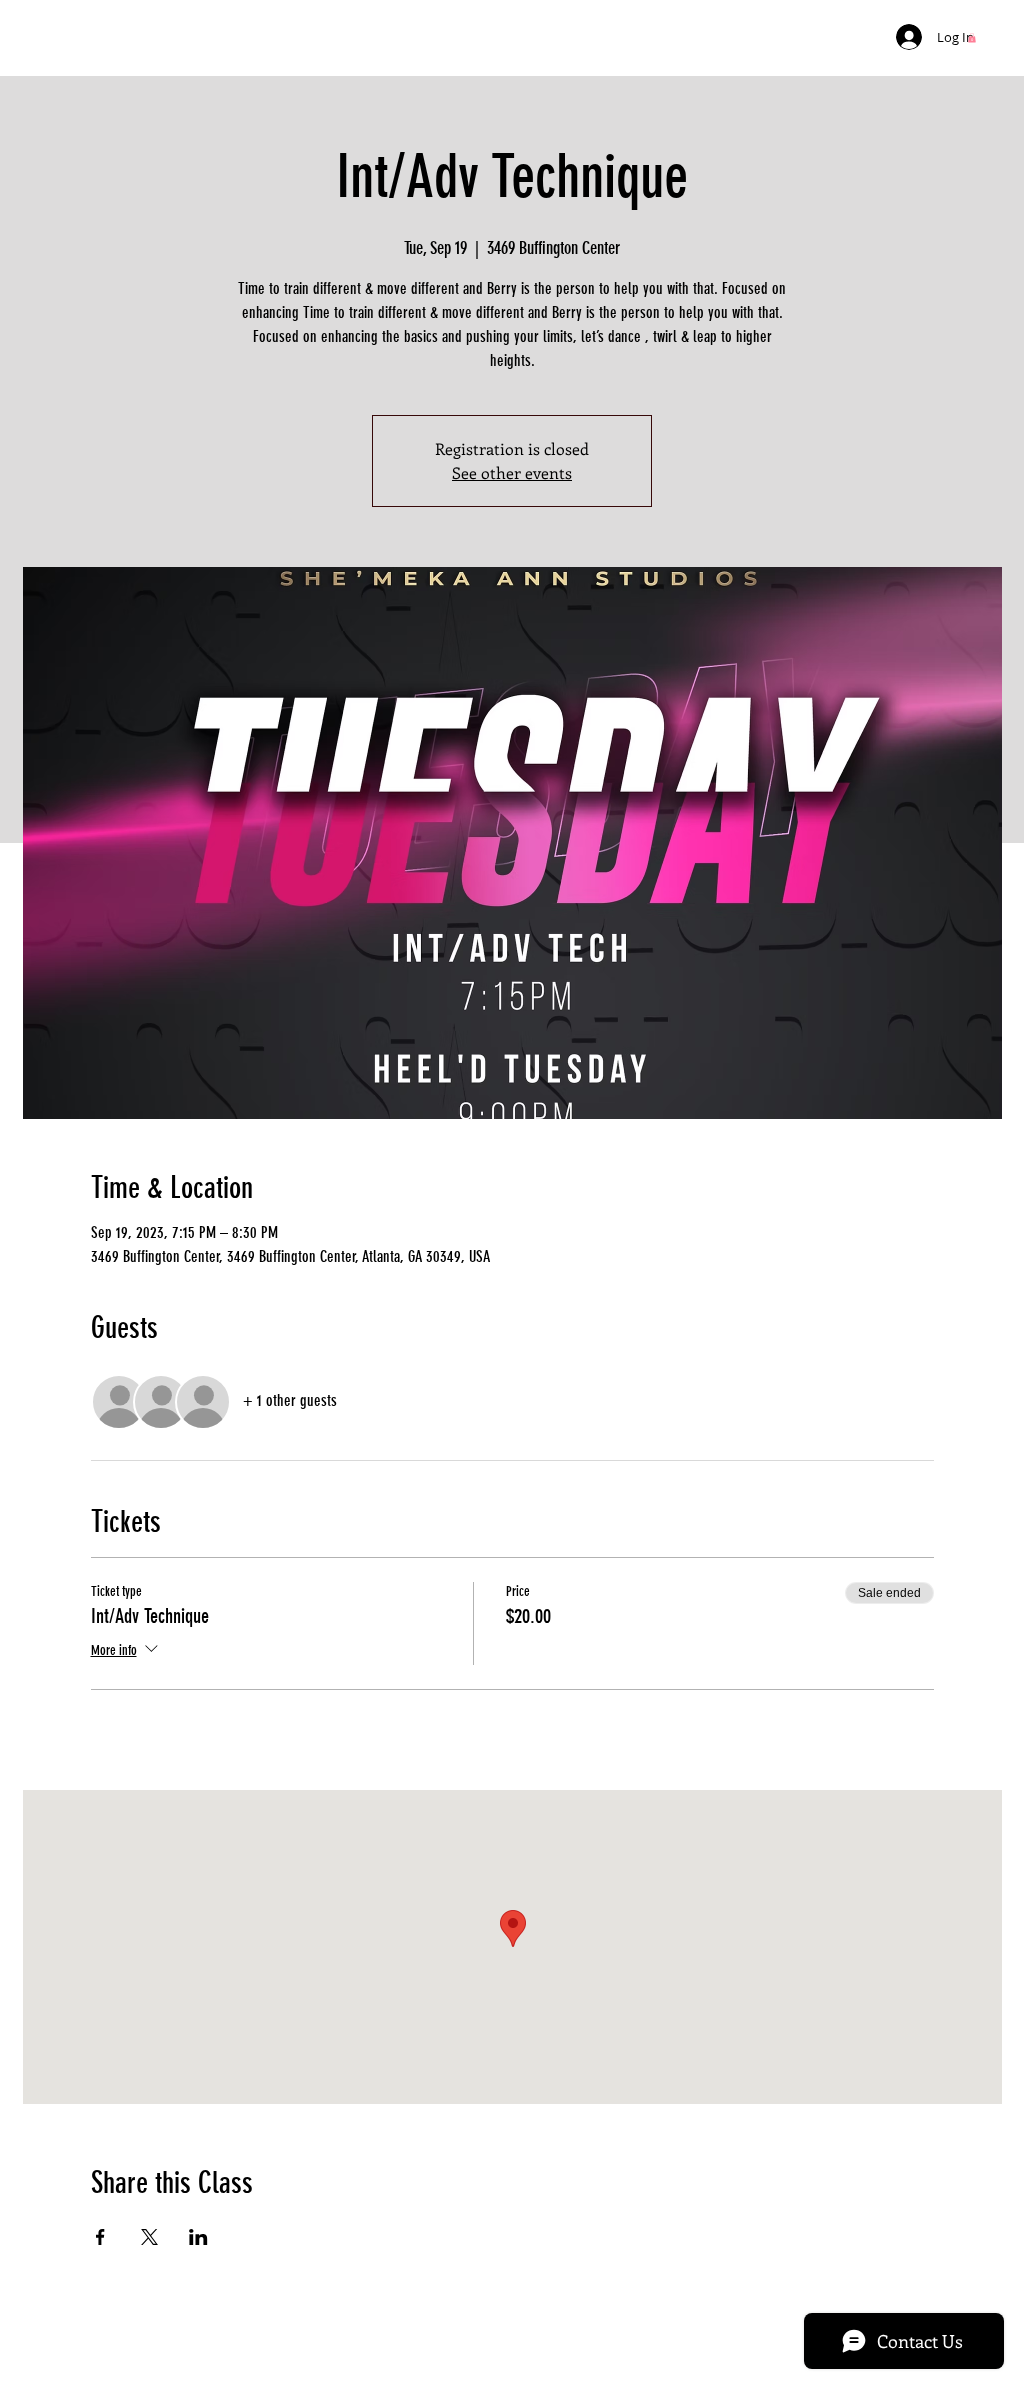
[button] (972, 38)
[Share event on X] (149, 2237)
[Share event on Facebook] (100, 2237)
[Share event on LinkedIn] (198, 2237)
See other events (512, 472)
